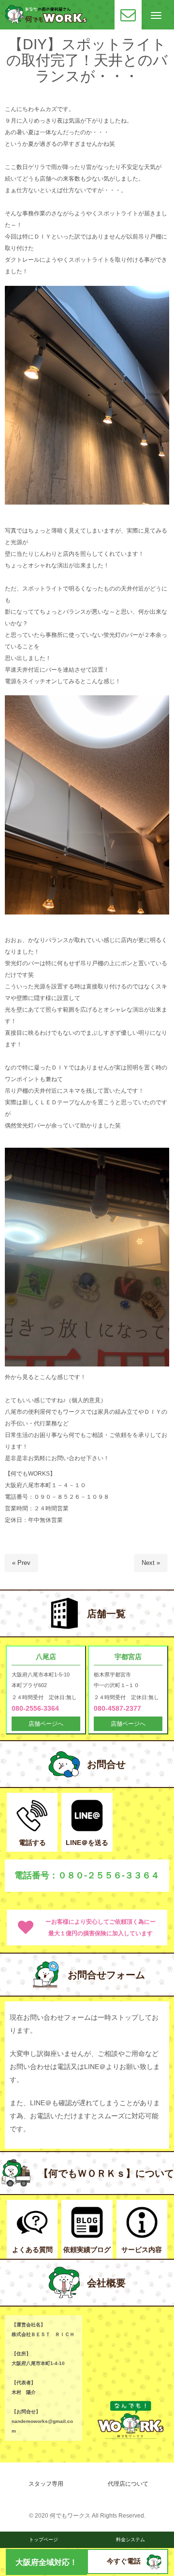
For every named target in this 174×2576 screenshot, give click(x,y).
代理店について (128, 2484)
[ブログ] (87, 2236)
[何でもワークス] (46, 21)
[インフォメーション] (142, 2236)
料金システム (130, 2540)
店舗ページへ (46, 1724)
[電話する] (32, 1829)
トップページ (43, 2540)
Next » (151, 1563)
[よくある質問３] (32, 2236)
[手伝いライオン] (154, 2567)
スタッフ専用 (46, 2484)
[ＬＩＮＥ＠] (87, 1829)
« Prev (21, 1563)
